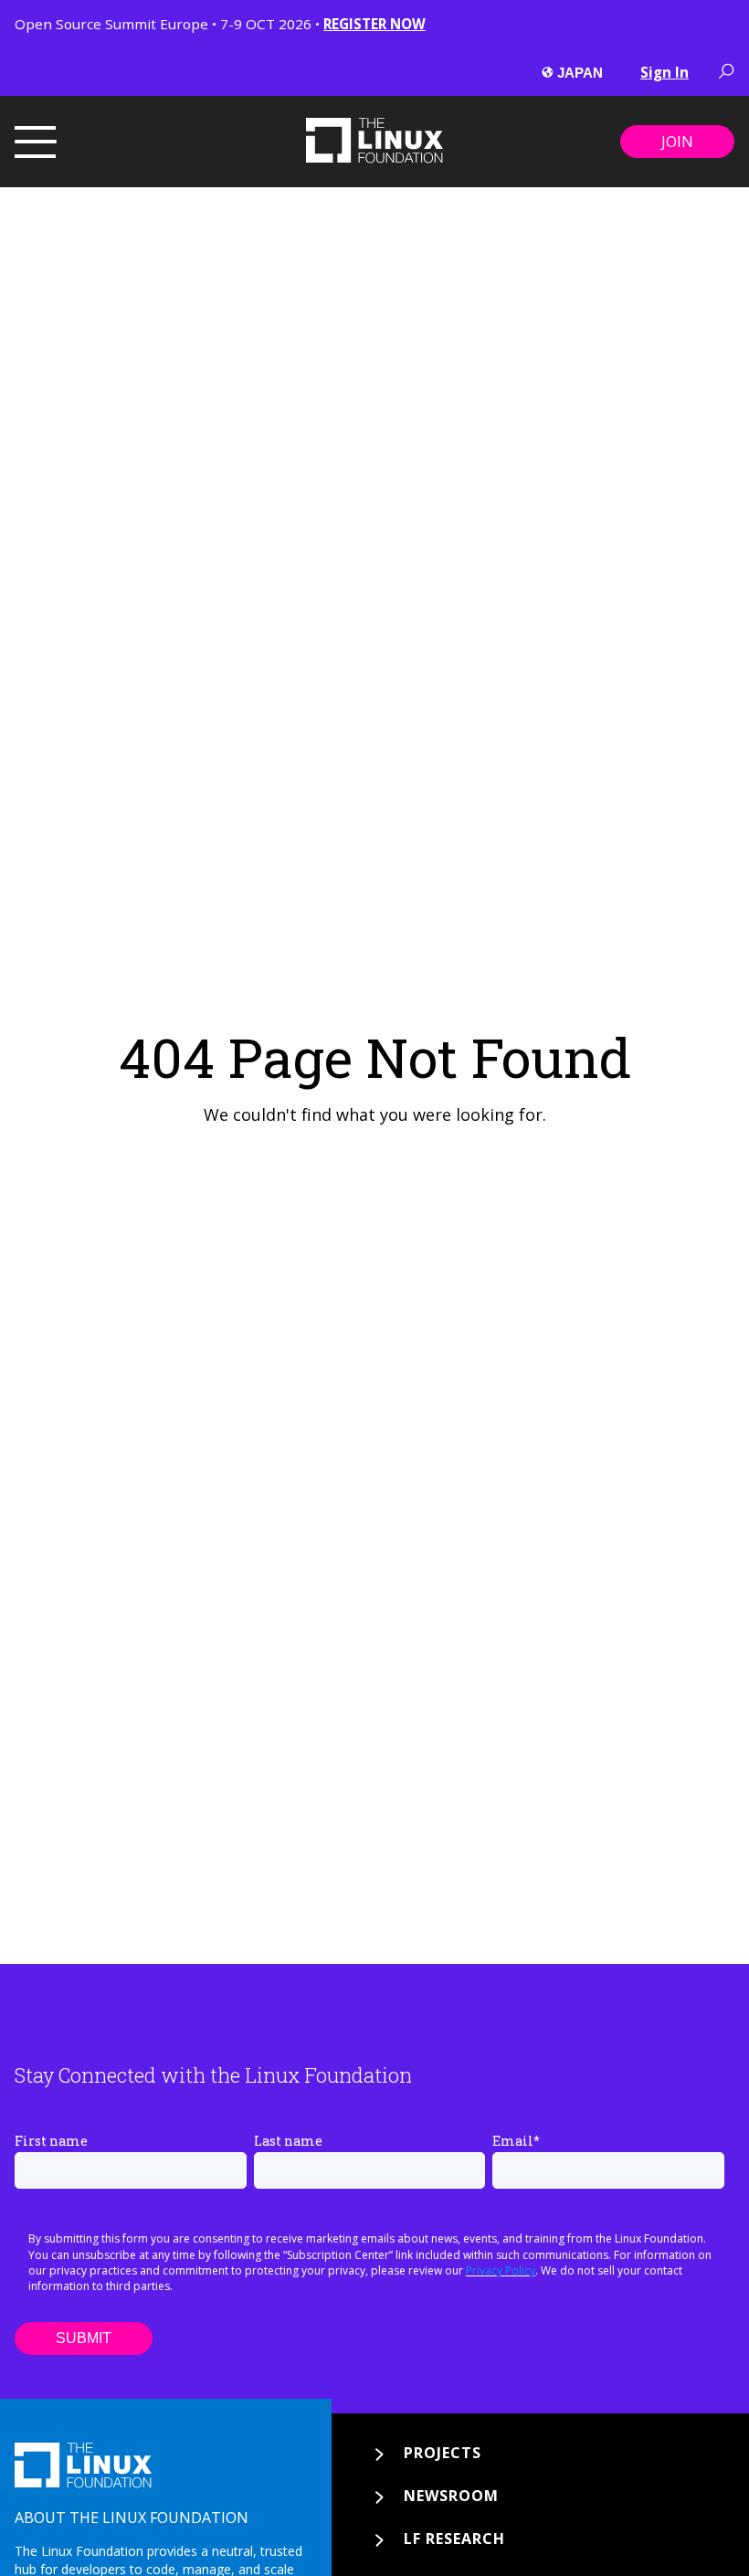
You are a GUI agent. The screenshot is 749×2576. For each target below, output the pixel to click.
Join (677, 142)
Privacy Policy (501, 2270)
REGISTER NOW (374, 24)
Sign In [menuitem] (665, 72)
